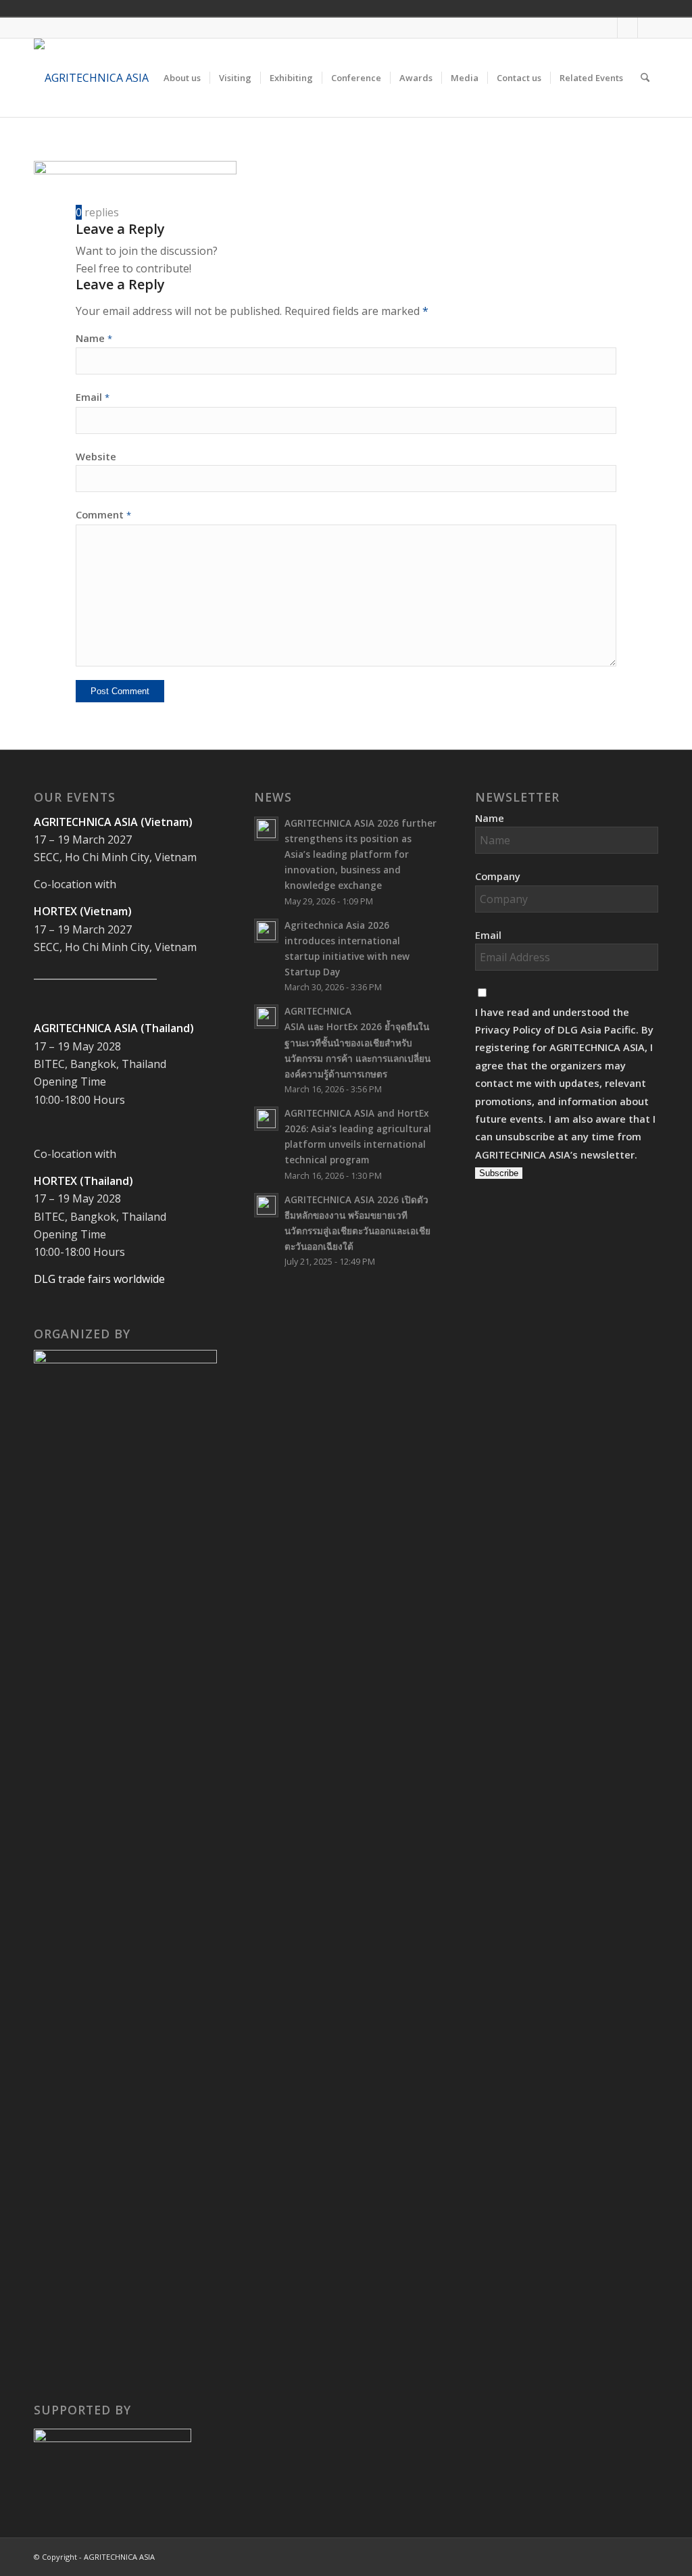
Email (93, 397)
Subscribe (499, 1173)
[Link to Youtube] (627, 28)
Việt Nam (662, 8)
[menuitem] (182, 78)
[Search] (645, 78)
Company (498, 876)
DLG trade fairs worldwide (99, 1279)
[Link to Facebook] (607, 28)
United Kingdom (643, 8)
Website (96, 456)
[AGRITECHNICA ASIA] (91, 78)
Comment (103, 514)
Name (94, 338)
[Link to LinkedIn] (648, 28)
